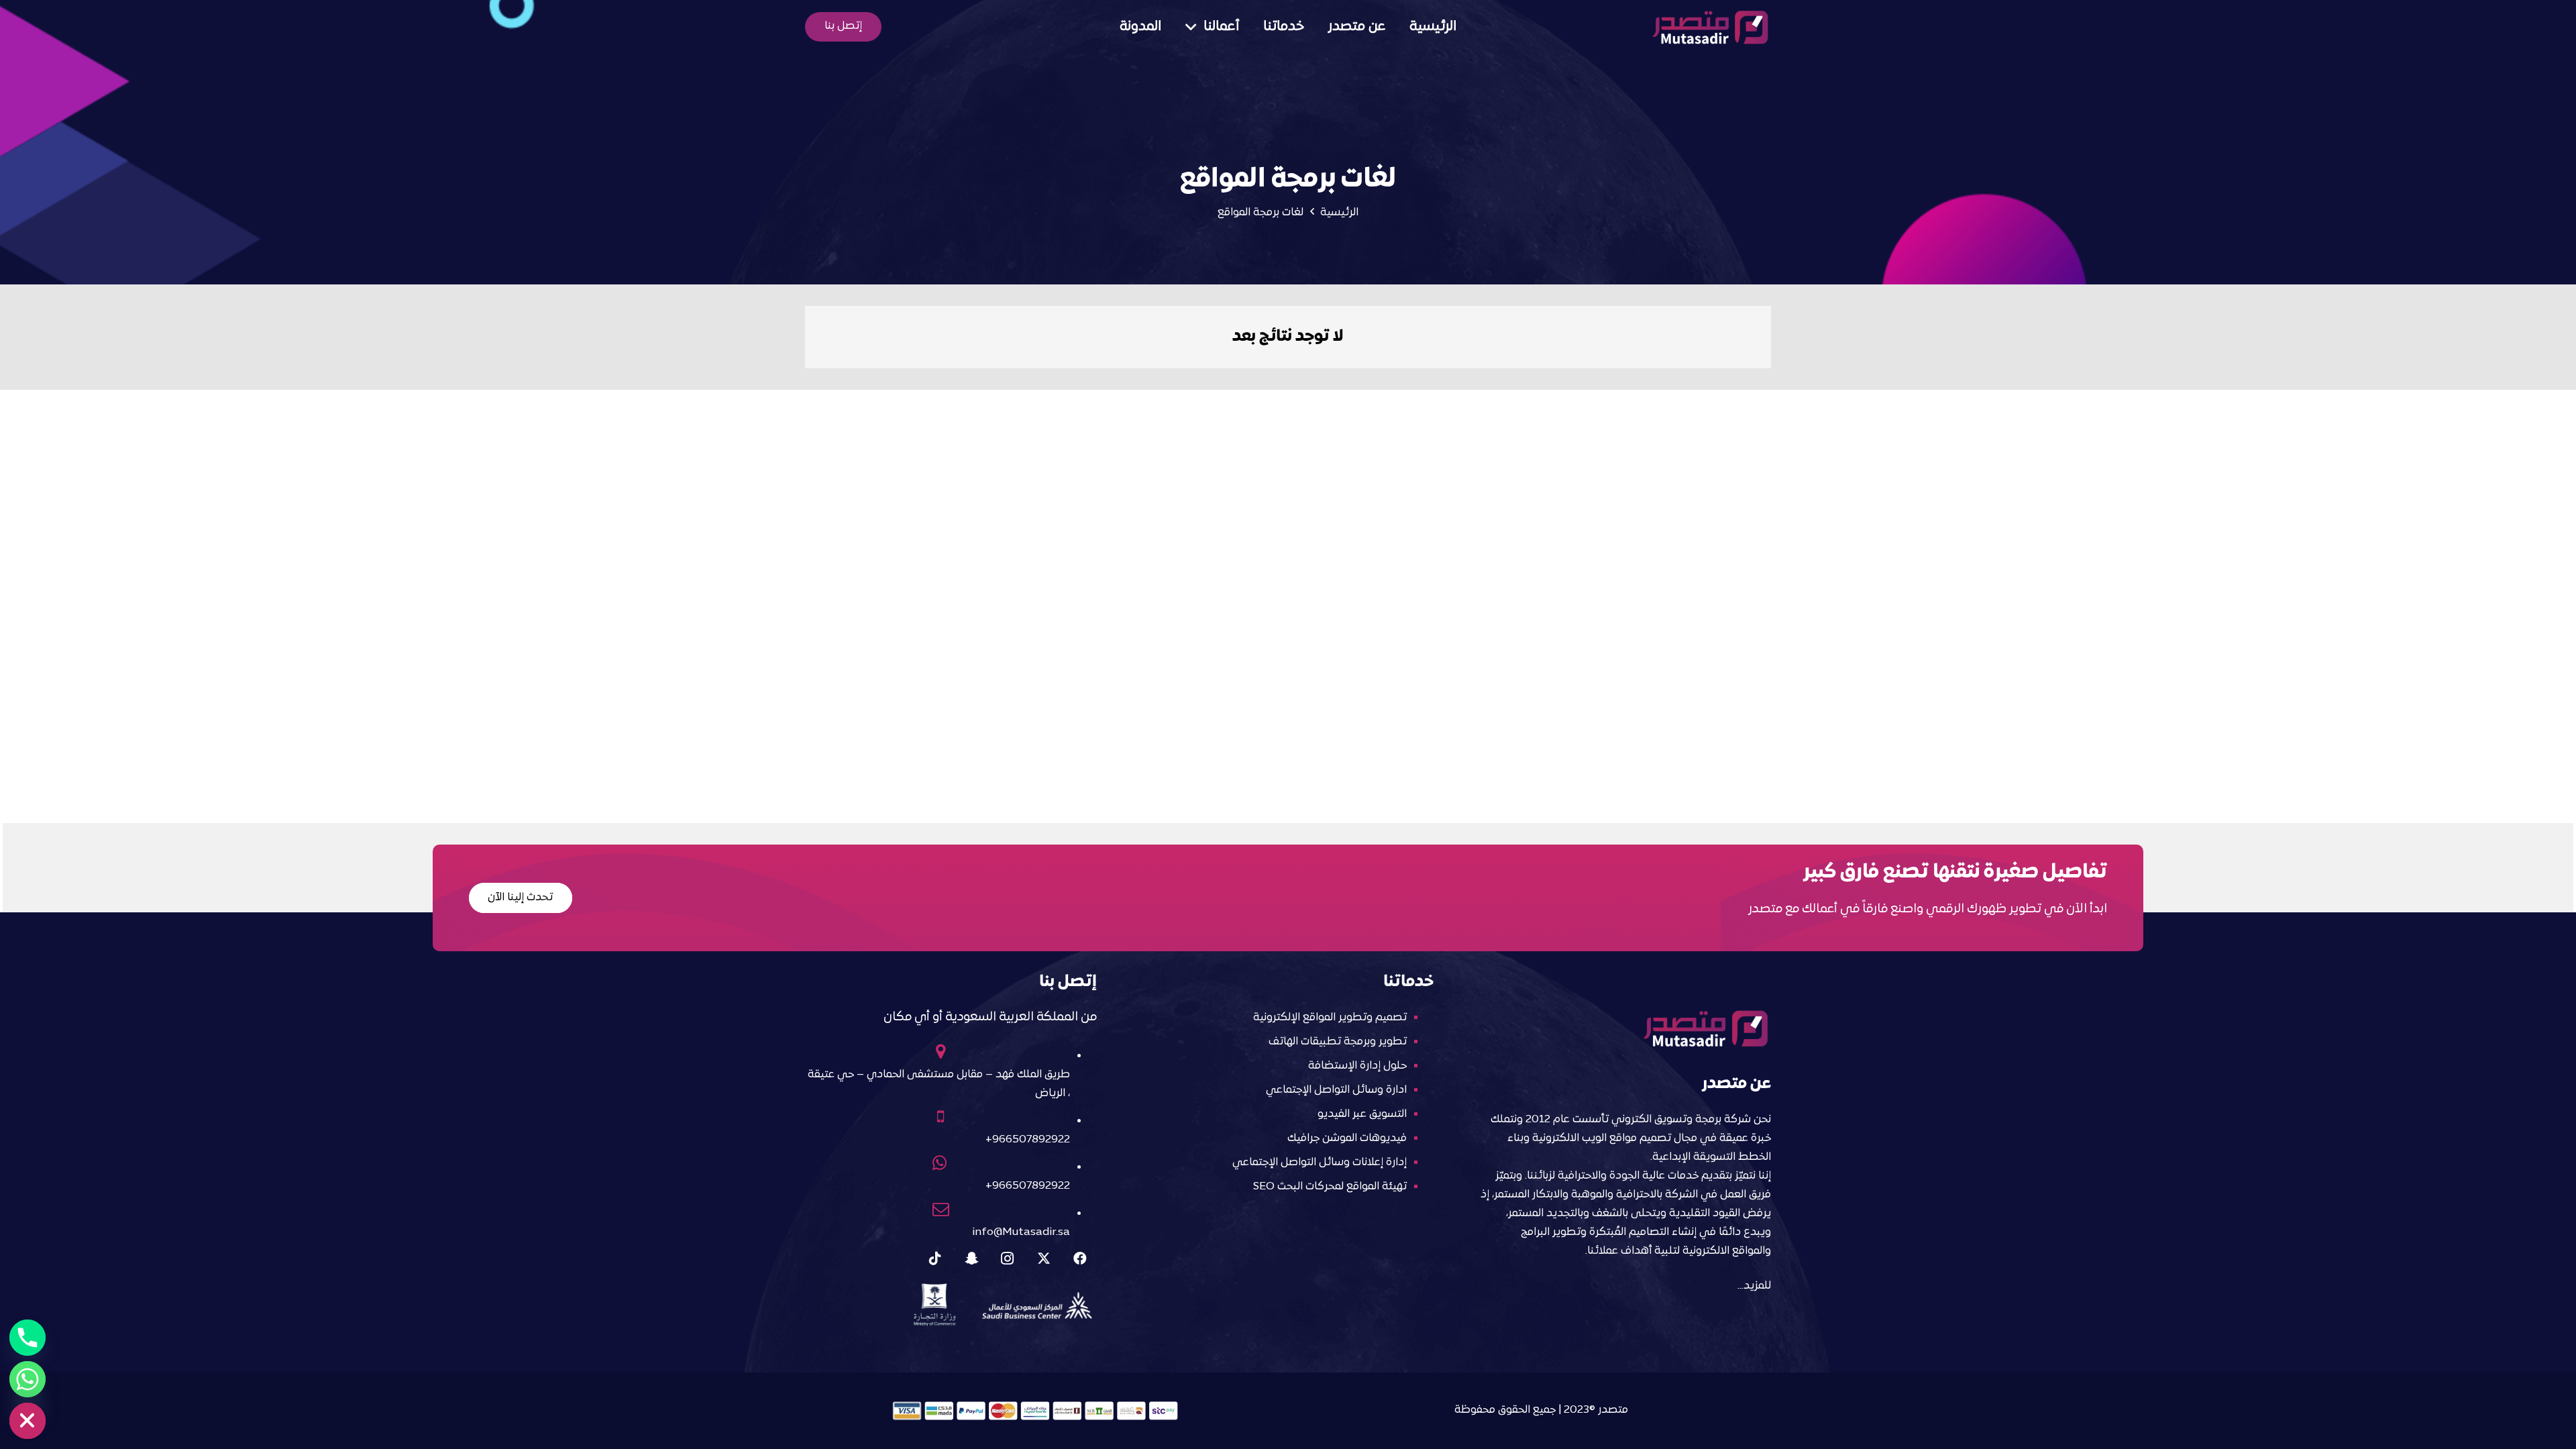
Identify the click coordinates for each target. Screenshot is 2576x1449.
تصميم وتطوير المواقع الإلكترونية (1330, 1018)
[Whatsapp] (28, 1379)
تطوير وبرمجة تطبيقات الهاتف (1338, 1042)
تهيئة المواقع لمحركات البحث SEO (1330, 1187)
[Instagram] (1008, 1258)
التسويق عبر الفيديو (1362, 1114)
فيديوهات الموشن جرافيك (1347, 1138)
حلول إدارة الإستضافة (1357, 1066)
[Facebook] (1080, 1258)
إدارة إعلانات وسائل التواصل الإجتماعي (1320, 1163)
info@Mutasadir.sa (1021, 1232)
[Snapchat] (971, 1258)
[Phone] (28, 1338)
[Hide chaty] (28, 1421)
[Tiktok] (935, 1258)
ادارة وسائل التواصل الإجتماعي (1336, 1090)
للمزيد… (1754, 1286)
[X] (1044, 1258)
